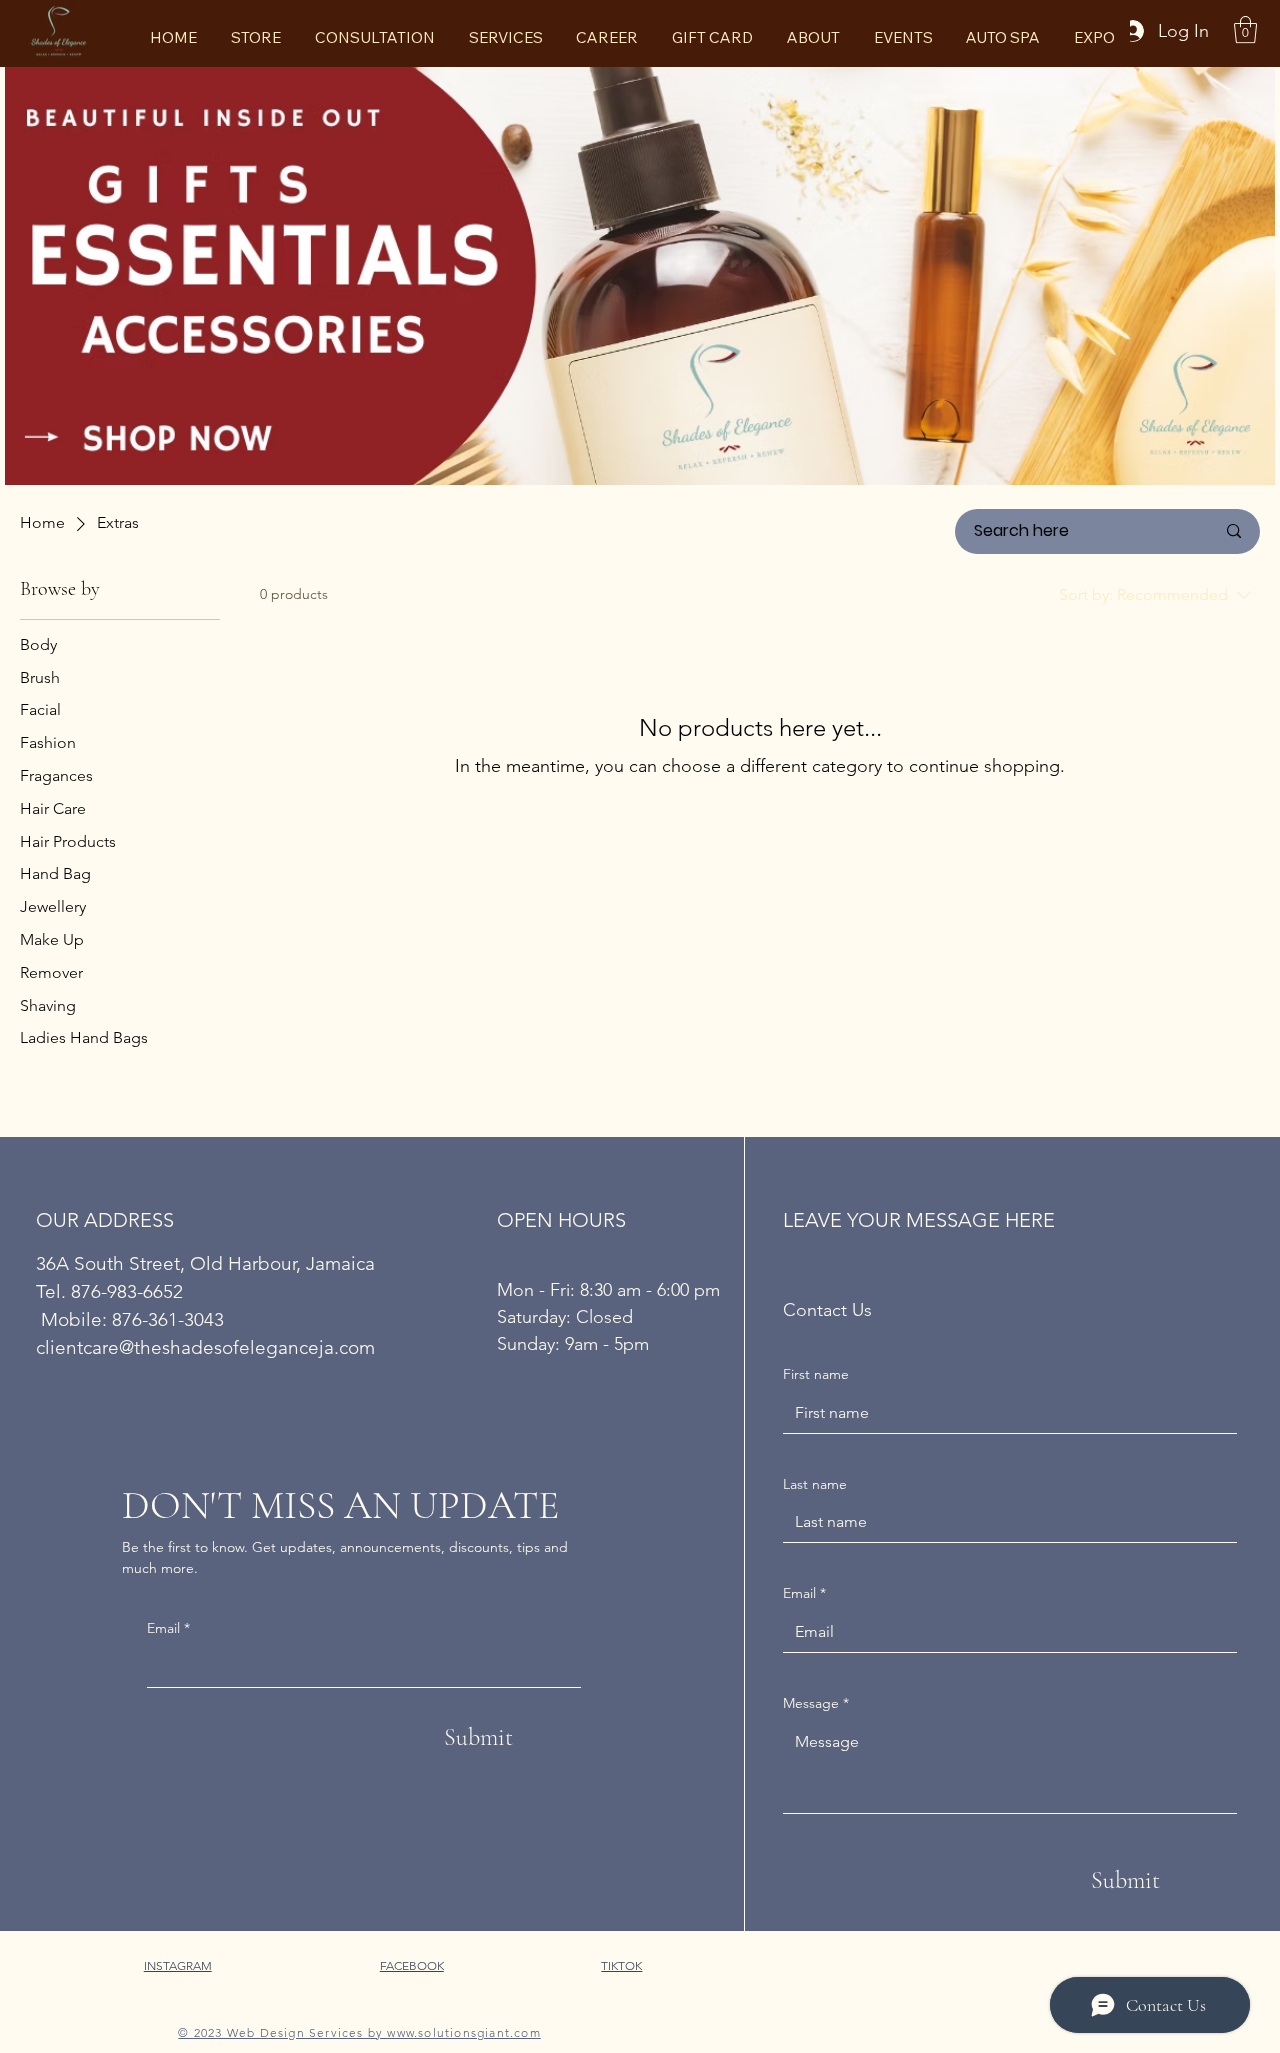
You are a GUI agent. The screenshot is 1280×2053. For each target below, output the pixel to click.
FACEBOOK (412, 1965)
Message (816, 1703)
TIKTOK (621, 1965)
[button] (1245, 29)
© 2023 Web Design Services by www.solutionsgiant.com (359, 2032)
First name (816, 1374)
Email (168, 1628)
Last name (815, 1484)
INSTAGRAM (178, 1965)
